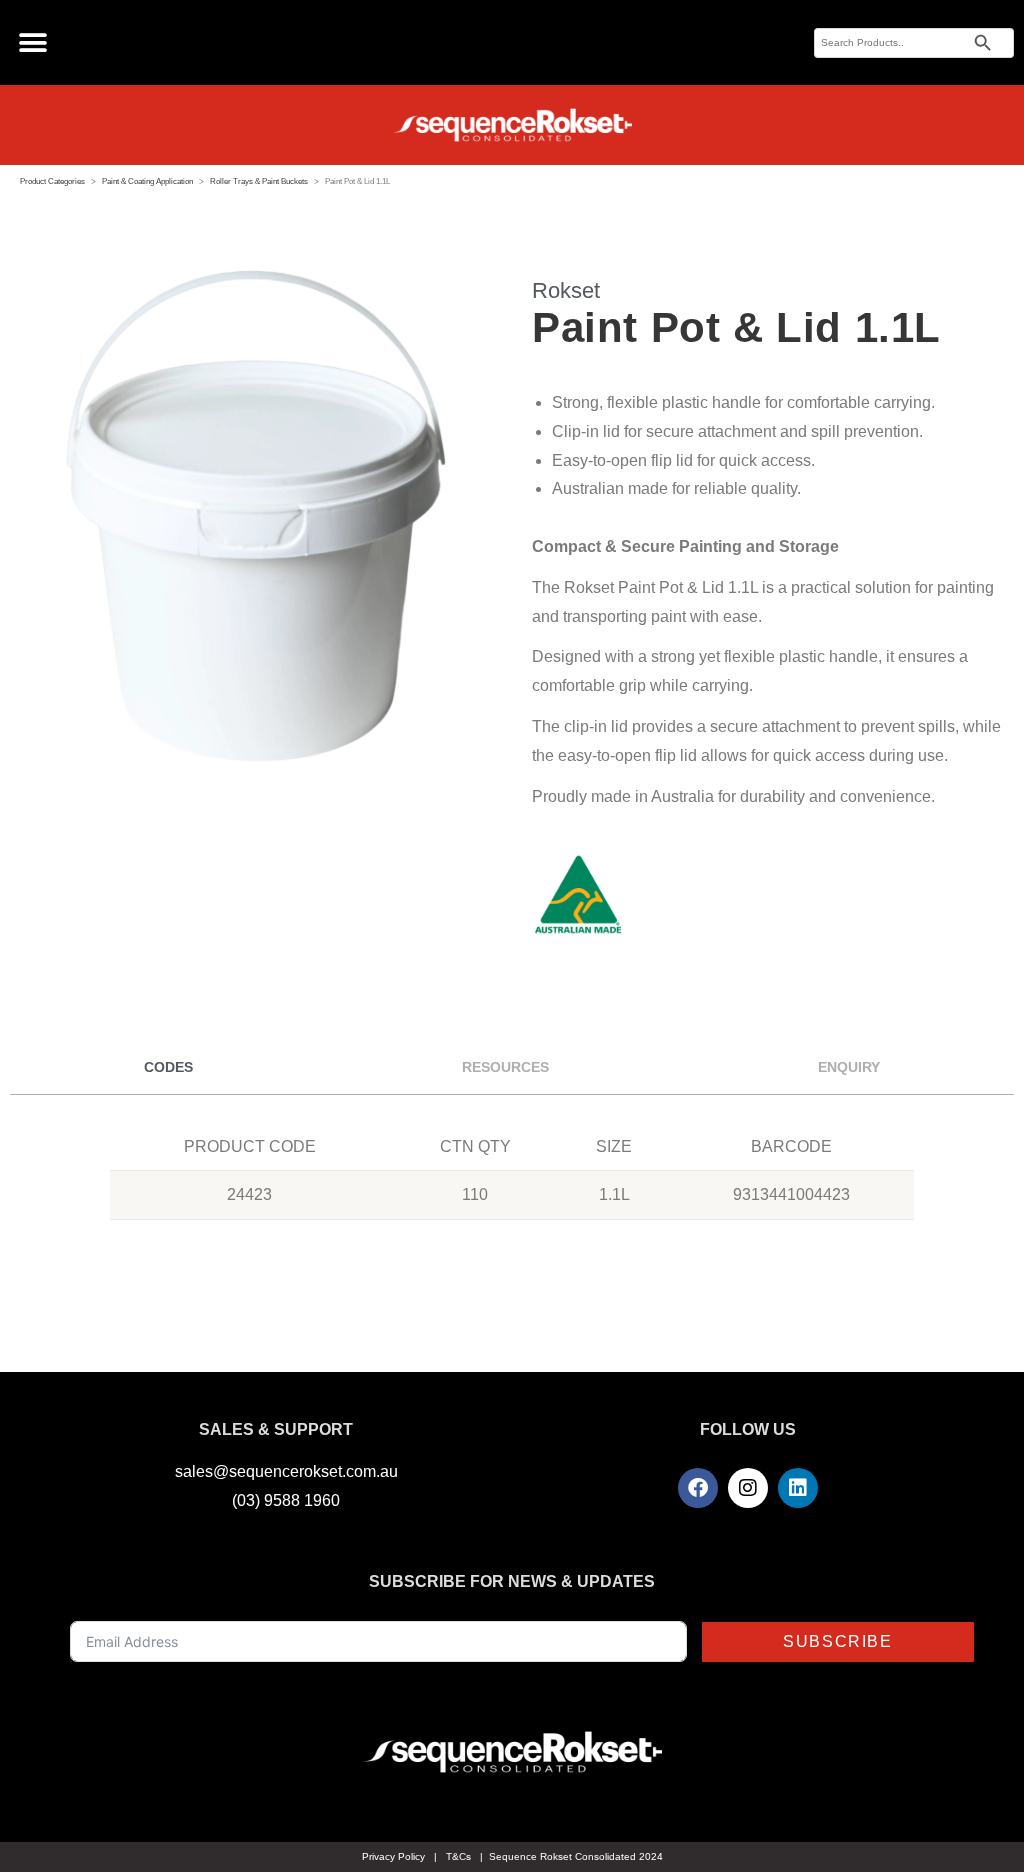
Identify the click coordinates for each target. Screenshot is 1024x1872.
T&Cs (458, 1856)
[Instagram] (748, 1488)
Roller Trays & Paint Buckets (259, 181)
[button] (32, 42)
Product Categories (52, 181)
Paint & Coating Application (147, 181)
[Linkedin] (798, 1488)
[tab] (169, 1068)
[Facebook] (698, 1488)
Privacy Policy (393, 1856)
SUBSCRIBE (837, 1641)
